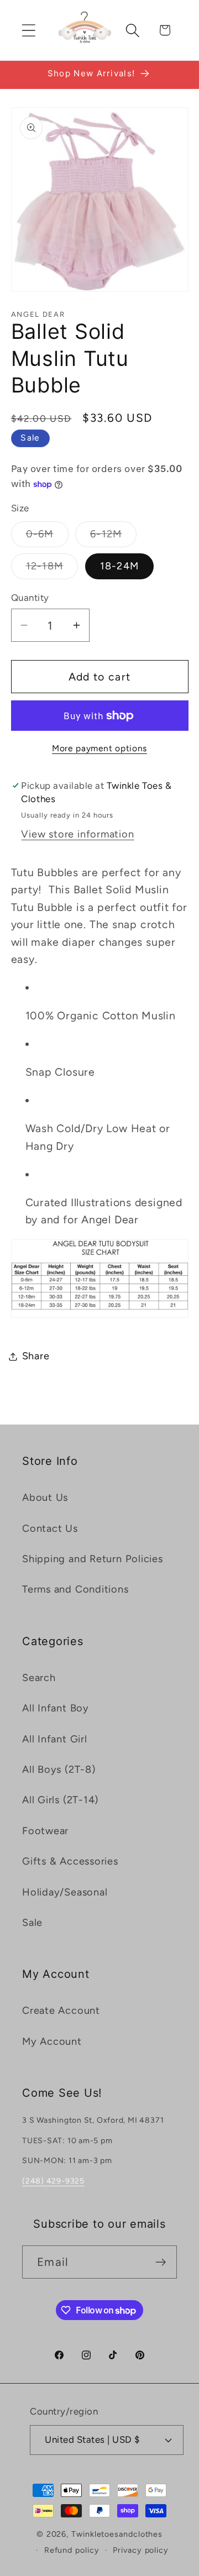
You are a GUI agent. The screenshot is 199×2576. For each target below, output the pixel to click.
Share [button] (36, 1356)
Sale (32, 1923)
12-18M (52, 569)
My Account (52, 2041)
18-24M (120, 566)
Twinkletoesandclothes (117, 2534)
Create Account (61, 2010)
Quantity (30, 598)
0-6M (47, 537)
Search (39, 1678)
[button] (28, 30)
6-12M (114, 537)
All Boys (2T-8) (59, 1769)
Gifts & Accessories (70, 1861)
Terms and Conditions (75, 1589)
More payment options (99, 748)
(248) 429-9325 (53, 2181)
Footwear (45, 1831)
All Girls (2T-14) (60, 1800)
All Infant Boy (56, 1708)
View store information (77, 834)
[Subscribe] (161, 2262)
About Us (45, 1498)
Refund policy (72, 2550)
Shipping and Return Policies (93, 1559)
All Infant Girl (55, 1739)
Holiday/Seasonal (65, 1892)
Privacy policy (141, 2550)
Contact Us (50, 1528)
